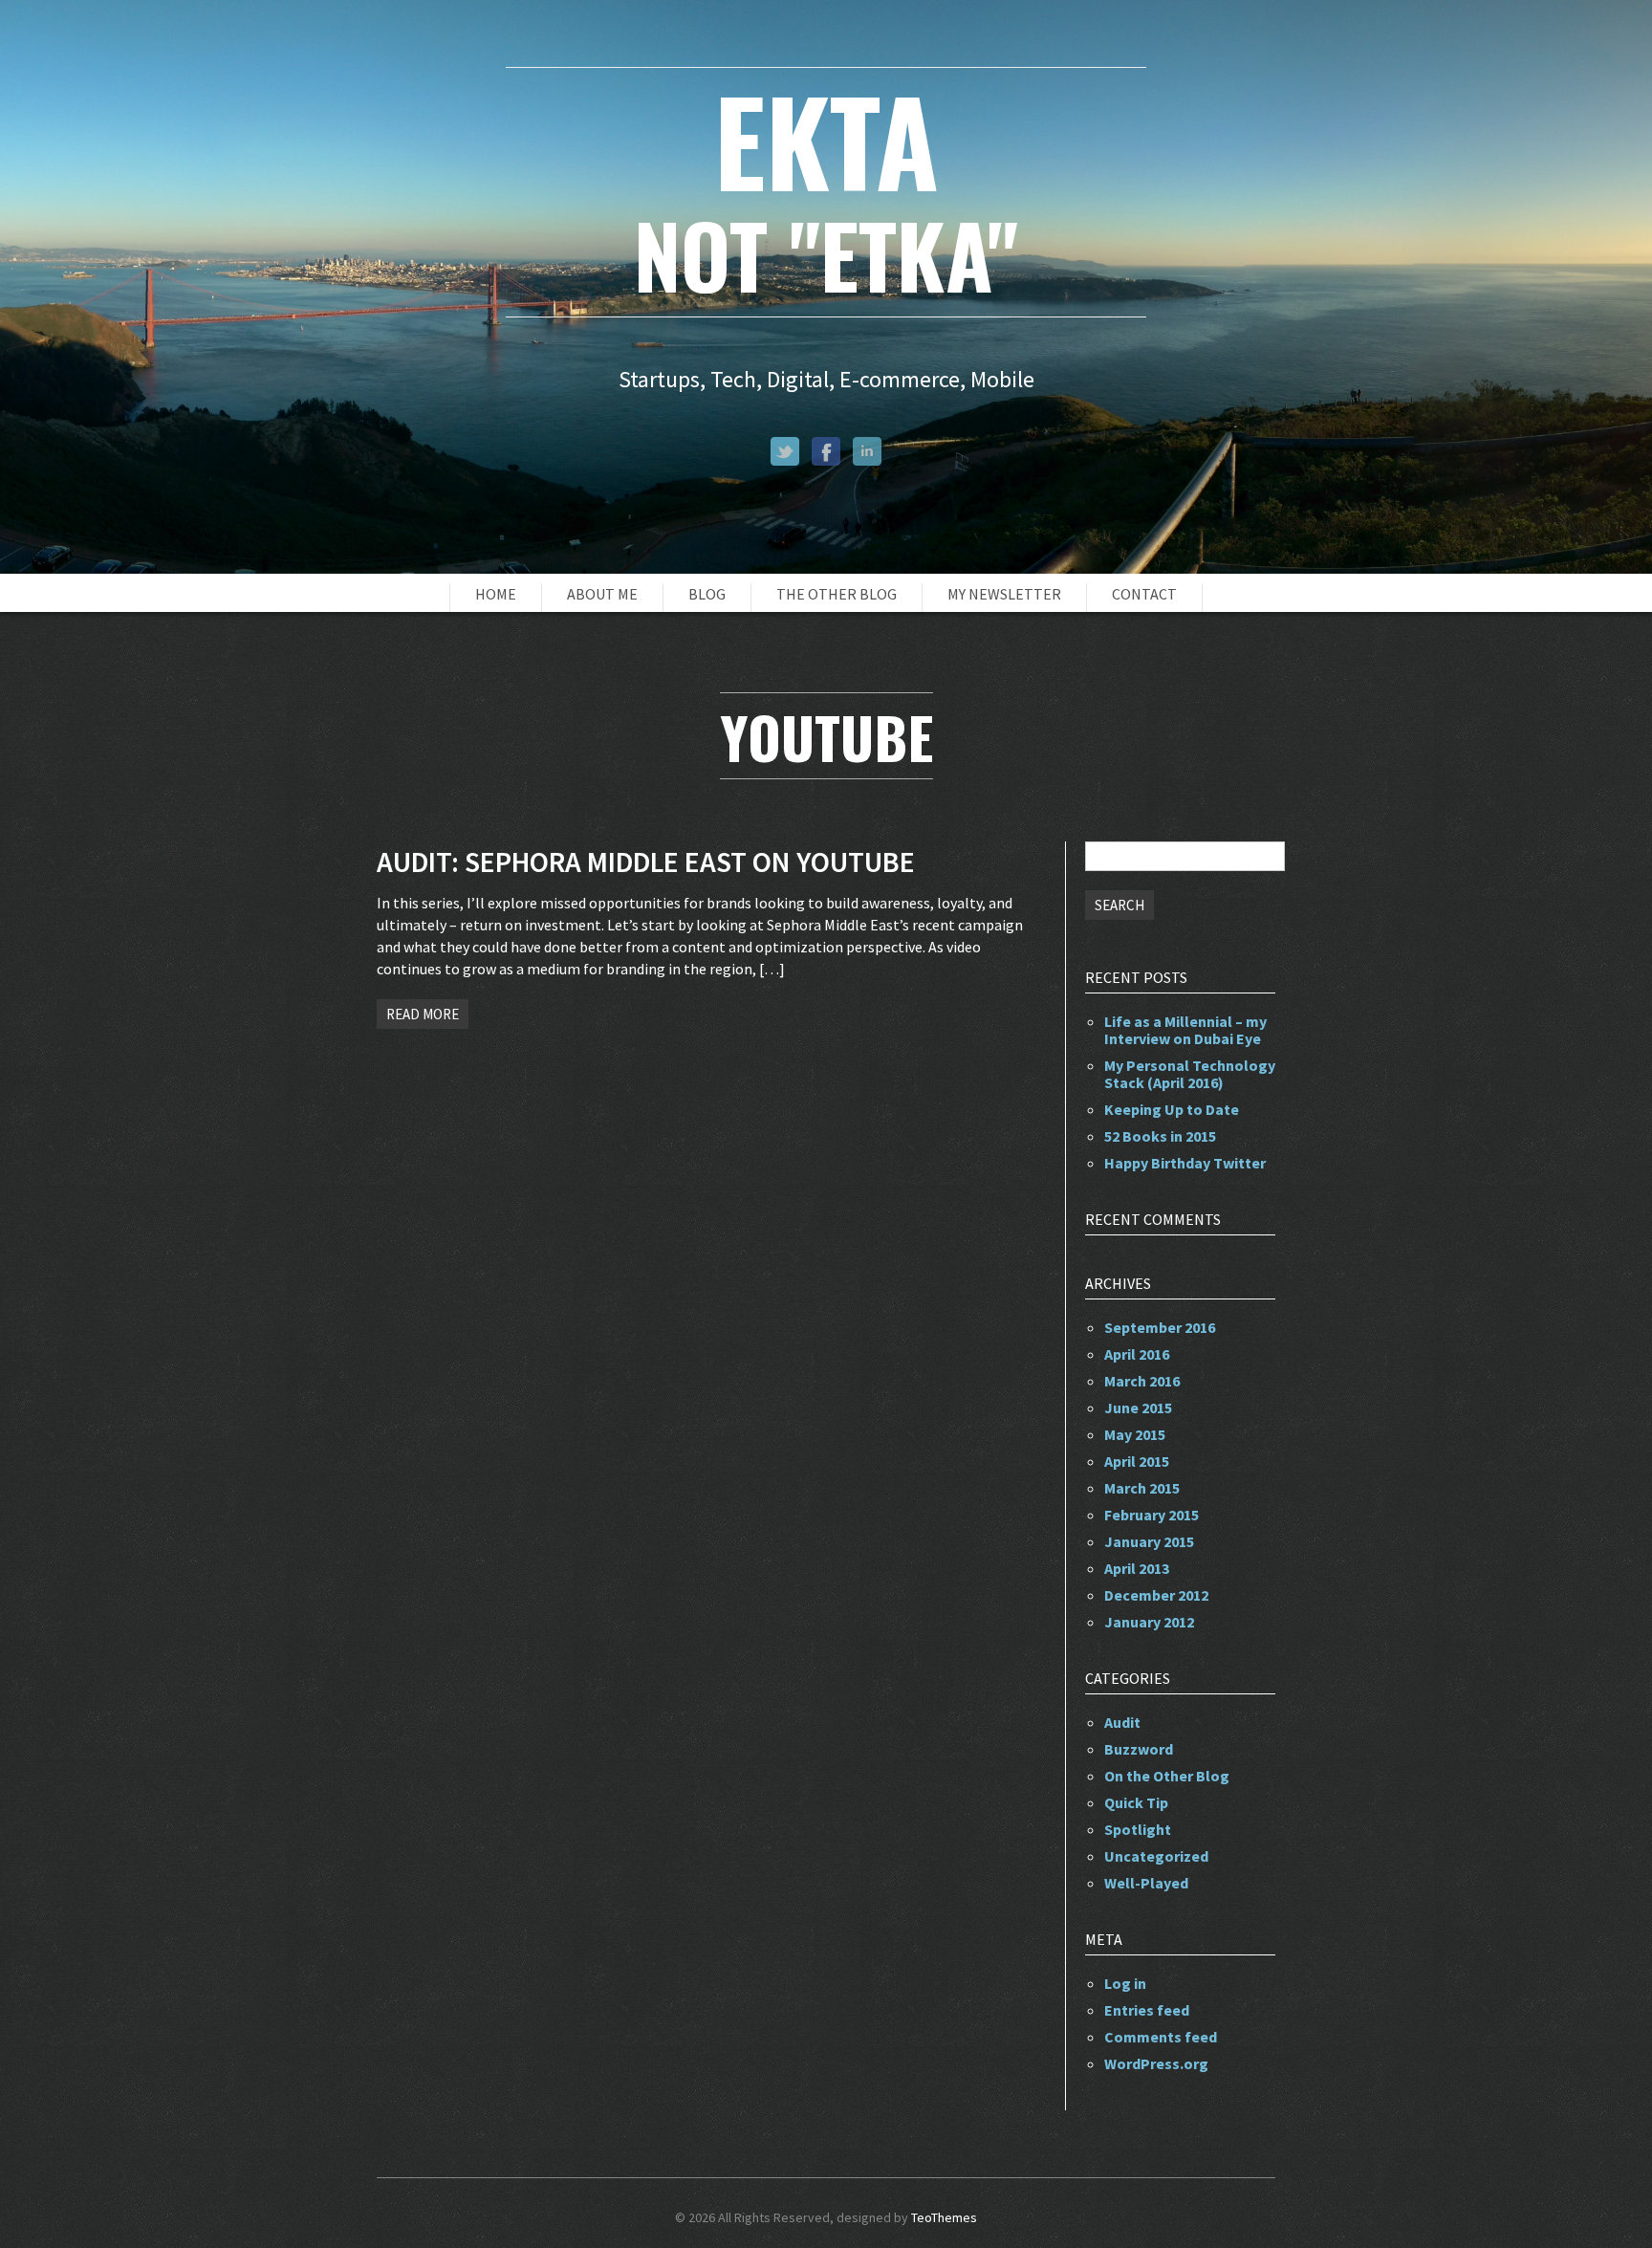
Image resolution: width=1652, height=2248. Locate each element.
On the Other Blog (1167, 1776)
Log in (1125, 1983)
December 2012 (1156, 1595)
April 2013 (1137, 1568)
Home (496, 594)
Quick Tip (1136, 1802)
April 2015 (1137, 1461)
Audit (1122, 1722)
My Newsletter (1004, 594)
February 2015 (1152, 1515)
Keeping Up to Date (1172, 1109)
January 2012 (1149, 1622)
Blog (707, 594)
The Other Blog (837, 594)
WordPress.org (1156, 2063)
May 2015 (1135, 1434)
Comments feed (1161, 2037)
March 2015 (1142, 1488)
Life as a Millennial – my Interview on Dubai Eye (1185, 1030)
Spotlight (1138, 1829)
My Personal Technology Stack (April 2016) (1190, 1074)
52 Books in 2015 (1160, 1136)
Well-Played (1146, 1883)
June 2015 (1138, 1408)
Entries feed (1147, 2010)
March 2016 (1142, 1381)
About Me (602, 594)
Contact (1144, 594)
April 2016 (1137, 1354)
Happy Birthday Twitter (1185, 1163)
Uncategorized (1156, 1856)
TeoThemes (944, 2217)
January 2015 (1149, 1541)
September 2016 (1160, 1327)
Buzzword (1139, 1749)
